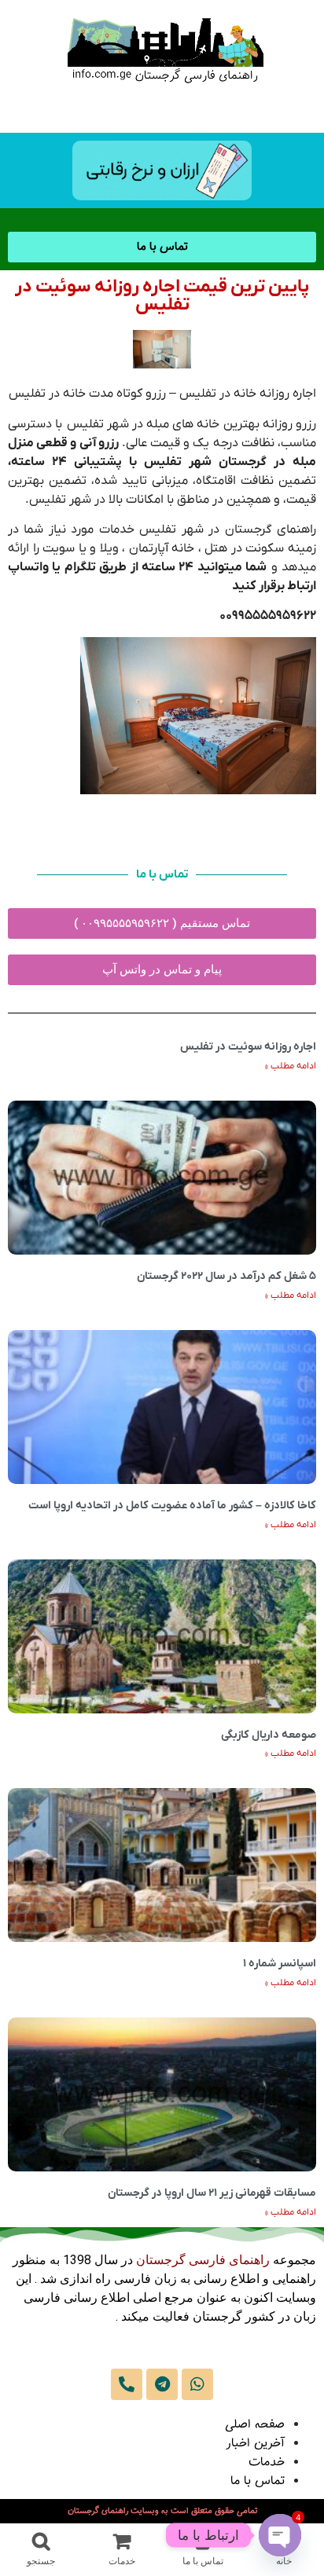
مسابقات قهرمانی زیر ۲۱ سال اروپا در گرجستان (212, 2193)
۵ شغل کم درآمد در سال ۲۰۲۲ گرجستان (226, 1276)
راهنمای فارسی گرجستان (203, 2260)
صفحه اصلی (255, 2425)
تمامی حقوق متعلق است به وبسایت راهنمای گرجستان (162, 2511)
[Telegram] (162, 2384)
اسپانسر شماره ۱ (280, 1964)
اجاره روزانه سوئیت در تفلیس (248, 1047)
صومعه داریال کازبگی (269, 1735)
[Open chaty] (280, 2535)
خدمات (267, 2462)
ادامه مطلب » (291, 1066)
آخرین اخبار (255, 2444)
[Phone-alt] (127, 2384)
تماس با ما (258, 2481)
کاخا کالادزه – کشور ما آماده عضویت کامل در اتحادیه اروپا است (172, 1506)
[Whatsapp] (197, 2384)
